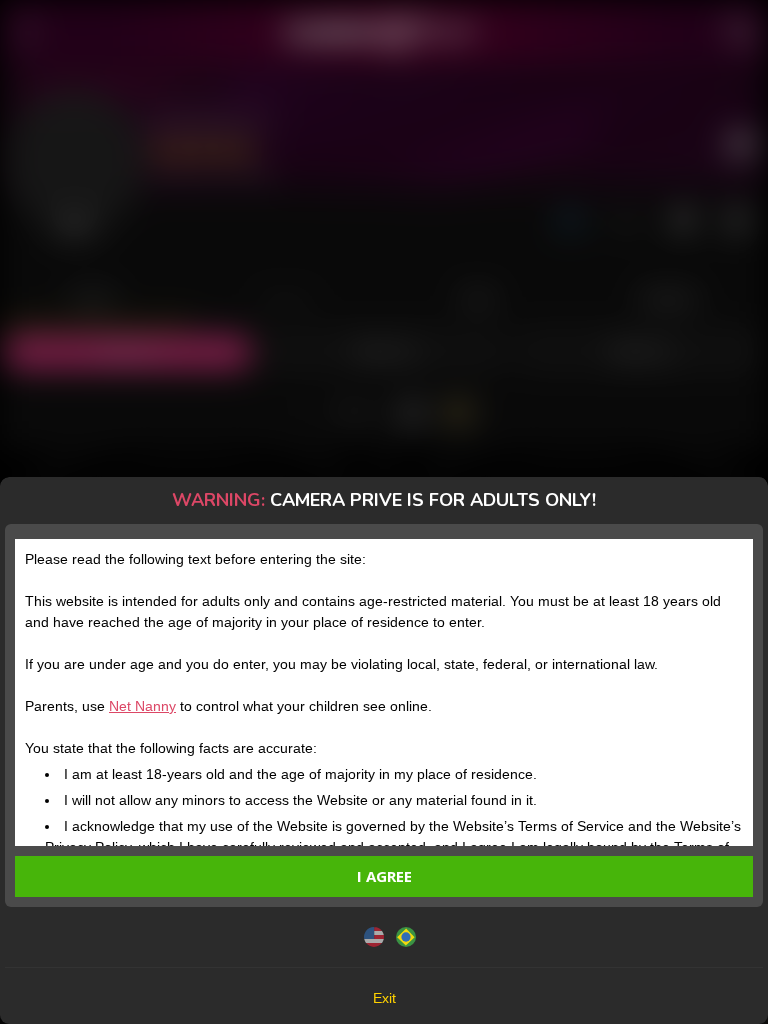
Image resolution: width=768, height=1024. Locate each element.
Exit (384, 998)
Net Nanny (142, 706)
